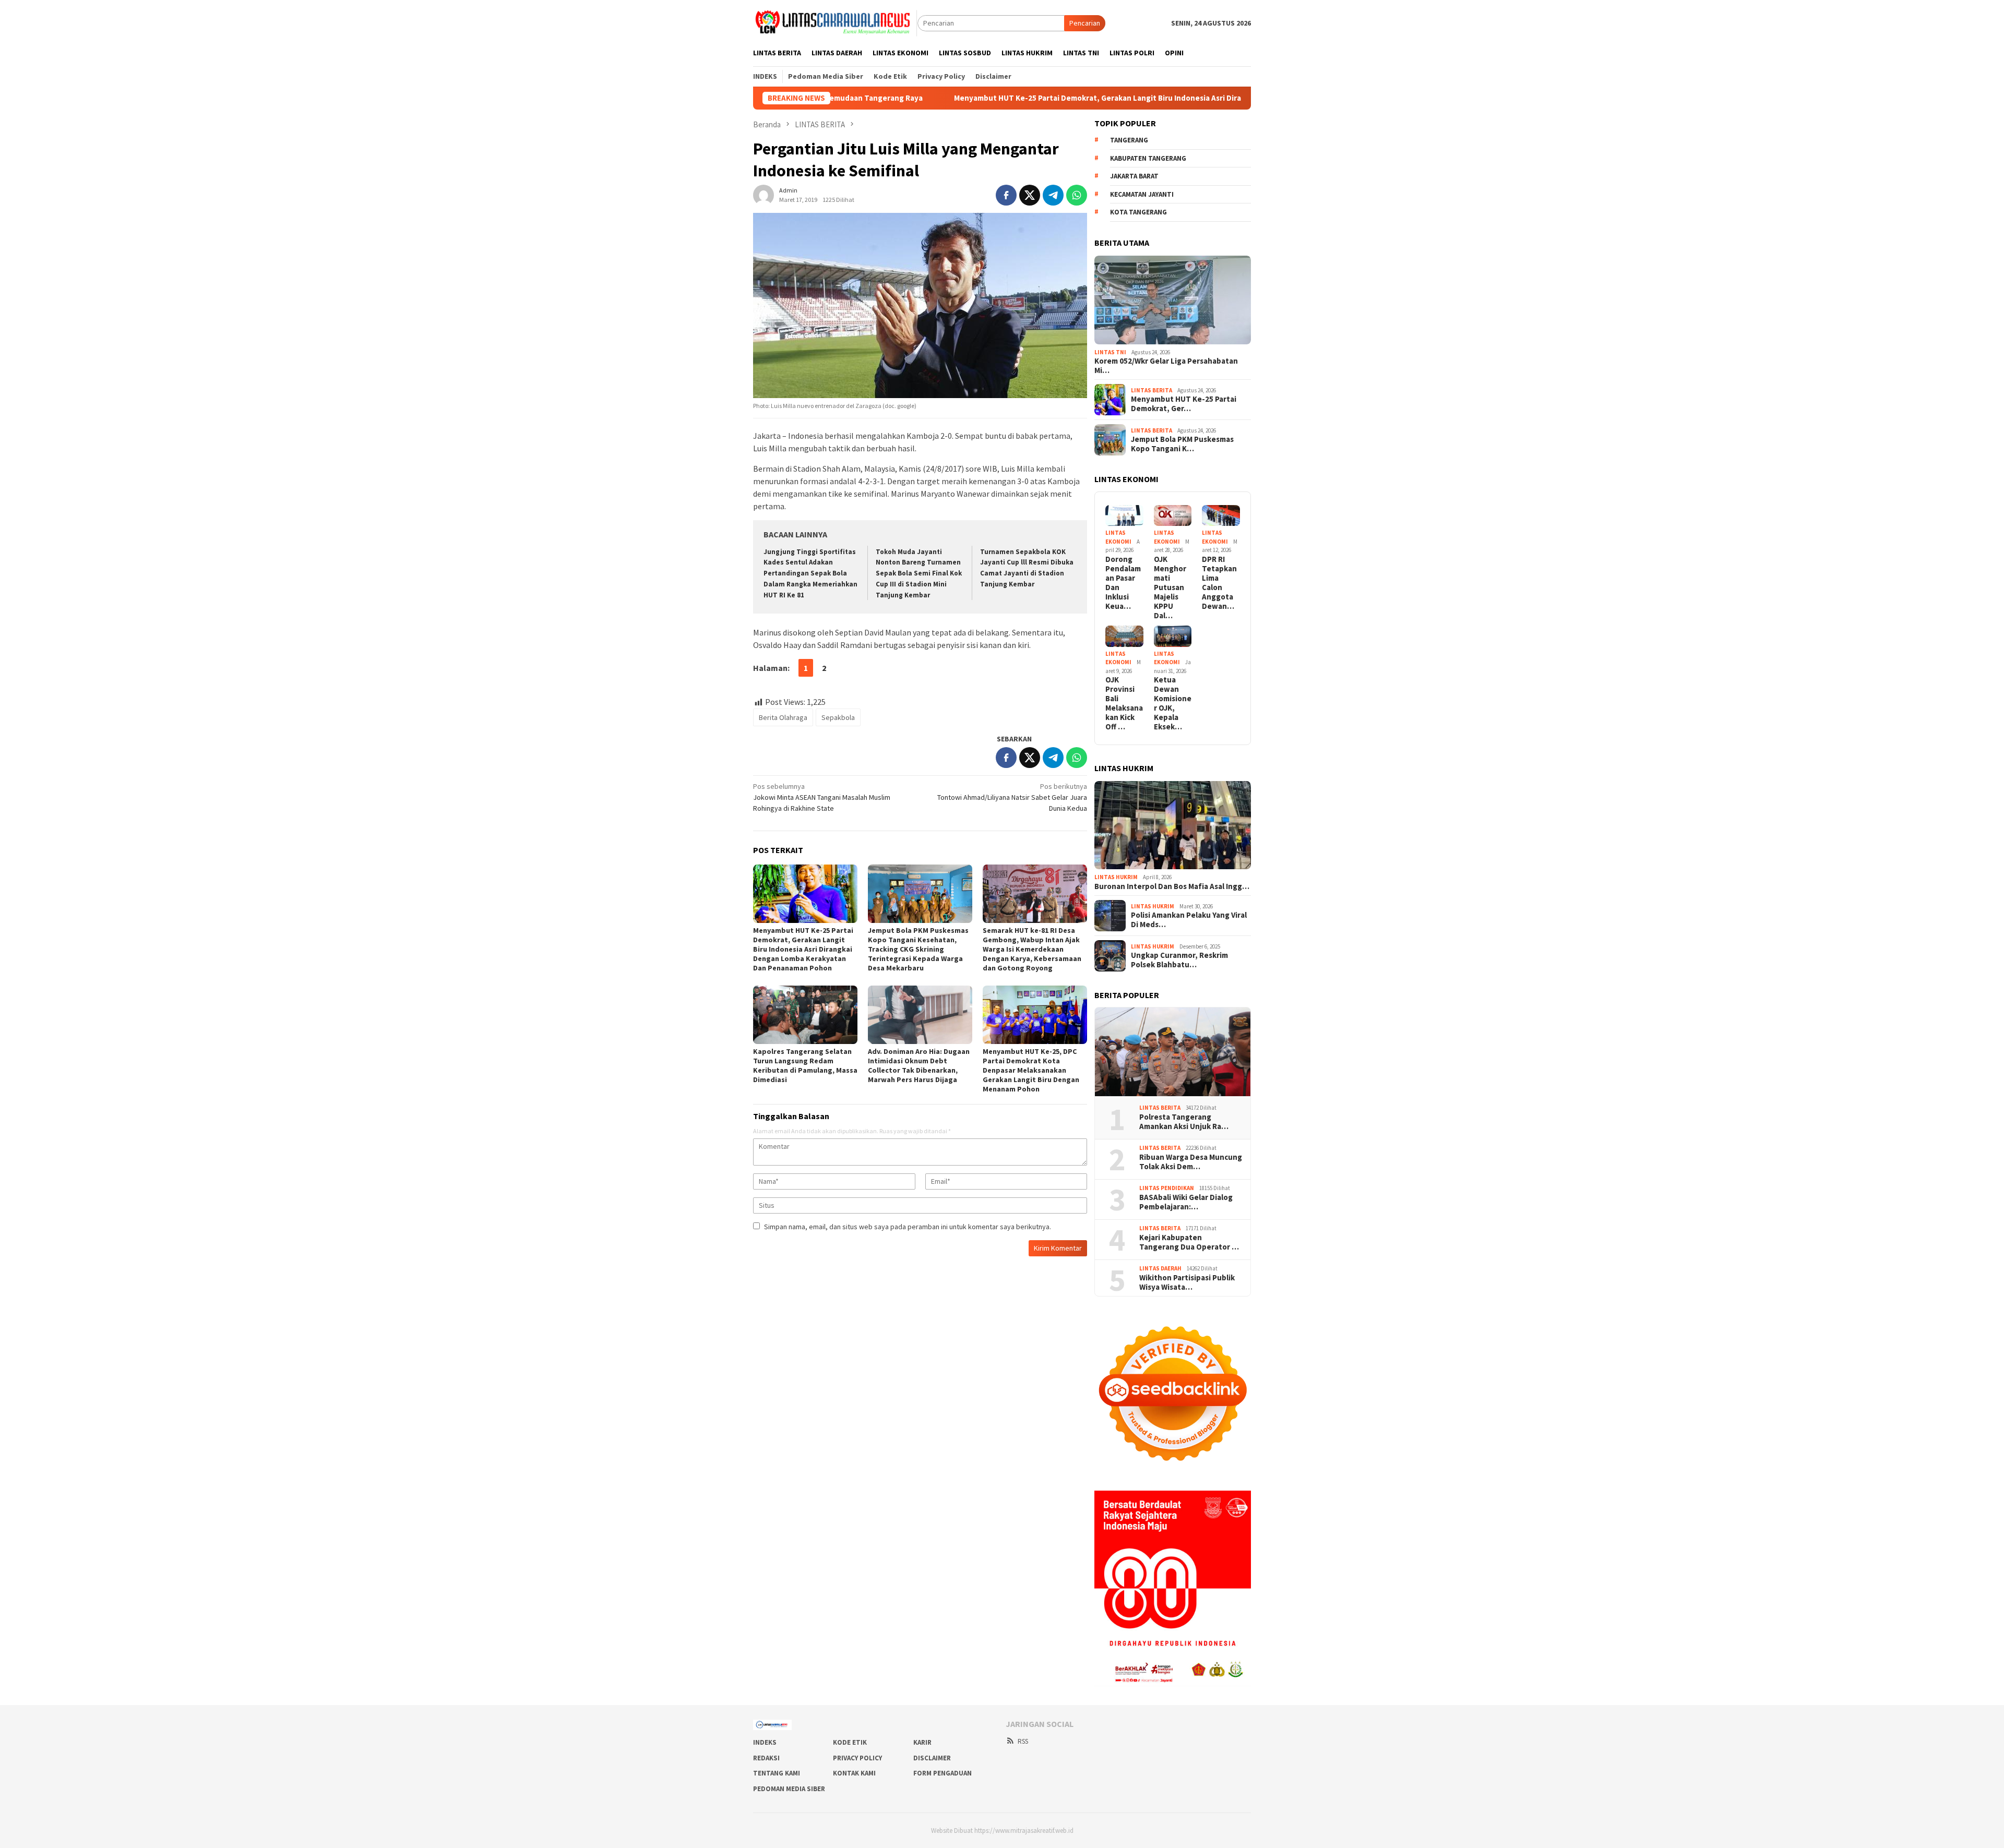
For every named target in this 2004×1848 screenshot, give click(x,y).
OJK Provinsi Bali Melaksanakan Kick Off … (1124, 703)
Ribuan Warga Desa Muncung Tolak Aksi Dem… (1191, 1162)
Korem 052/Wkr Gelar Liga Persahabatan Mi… (1166, 366)
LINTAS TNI (1110, 352)
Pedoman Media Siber (789, 1789)
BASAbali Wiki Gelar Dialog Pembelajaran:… (1186, 1202)
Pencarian (1085, 23)
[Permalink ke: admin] (764, 194)
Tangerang (1129, 140)
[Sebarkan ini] (1006, 195)
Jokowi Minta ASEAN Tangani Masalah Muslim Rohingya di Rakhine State (822, 797)
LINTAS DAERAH (1160, 1268)
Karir (922, 1742)
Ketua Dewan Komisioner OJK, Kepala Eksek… (1173, 703)
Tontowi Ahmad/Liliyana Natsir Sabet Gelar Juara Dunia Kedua (1012, 797)
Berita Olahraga (783, 717)
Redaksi (766, 1758)
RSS (1023, 1741)
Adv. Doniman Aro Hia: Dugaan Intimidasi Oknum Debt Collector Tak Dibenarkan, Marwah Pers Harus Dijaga (919, 1065)
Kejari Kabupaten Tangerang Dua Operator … (1189, 1242)
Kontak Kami (854, 1773)
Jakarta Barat (1134, 176)
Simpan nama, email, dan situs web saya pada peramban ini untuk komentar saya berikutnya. (908, 1227)
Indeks (765, 1742)
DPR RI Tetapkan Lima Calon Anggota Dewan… (1219, 583)
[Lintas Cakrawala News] (835, 22)
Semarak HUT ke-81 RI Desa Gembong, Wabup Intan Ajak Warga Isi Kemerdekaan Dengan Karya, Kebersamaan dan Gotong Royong (1032, 949)
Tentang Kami (777, 1773)
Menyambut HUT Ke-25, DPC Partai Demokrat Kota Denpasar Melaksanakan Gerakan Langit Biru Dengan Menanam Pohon (1031, 1070)
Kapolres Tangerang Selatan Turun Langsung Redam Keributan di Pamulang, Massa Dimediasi (805, 1065)
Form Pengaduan (943, 1773)
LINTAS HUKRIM (1116, 877)
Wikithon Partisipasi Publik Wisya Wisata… (1187, 1282)
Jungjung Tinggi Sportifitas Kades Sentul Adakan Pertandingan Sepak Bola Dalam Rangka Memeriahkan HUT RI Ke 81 (810, 574)
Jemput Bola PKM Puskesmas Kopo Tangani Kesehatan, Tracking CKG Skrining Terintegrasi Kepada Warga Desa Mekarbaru (918, 949)
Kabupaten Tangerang (1148, 158)
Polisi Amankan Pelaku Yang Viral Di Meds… (1189, 920)
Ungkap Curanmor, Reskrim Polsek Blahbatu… (1179, 960)
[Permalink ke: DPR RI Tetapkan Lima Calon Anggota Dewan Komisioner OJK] (1221, 516)
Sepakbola (838, 717)
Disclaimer (932, 1758)
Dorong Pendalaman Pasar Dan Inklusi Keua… (1123, 583)
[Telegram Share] (1053, 195)
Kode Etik (850, 1742)
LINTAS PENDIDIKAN (1167, 1188)
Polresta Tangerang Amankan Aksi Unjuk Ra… (1184, 1122)
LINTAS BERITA (1152, 390)
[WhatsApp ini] (1077, 195)
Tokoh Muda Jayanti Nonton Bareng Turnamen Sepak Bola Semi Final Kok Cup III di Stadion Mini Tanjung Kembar (919, 574)
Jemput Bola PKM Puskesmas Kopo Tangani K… (1182, 444)
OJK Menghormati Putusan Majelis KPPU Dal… (1170, 587)
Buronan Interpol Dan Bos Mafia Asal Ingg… (1172, 886)
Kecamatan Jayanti (1142, 194)
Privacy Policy (857, 1758)
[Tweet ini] (1030, 195)
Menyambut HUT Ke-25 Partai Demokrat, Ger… (1184, 404)
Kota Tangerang (1138, 212)
